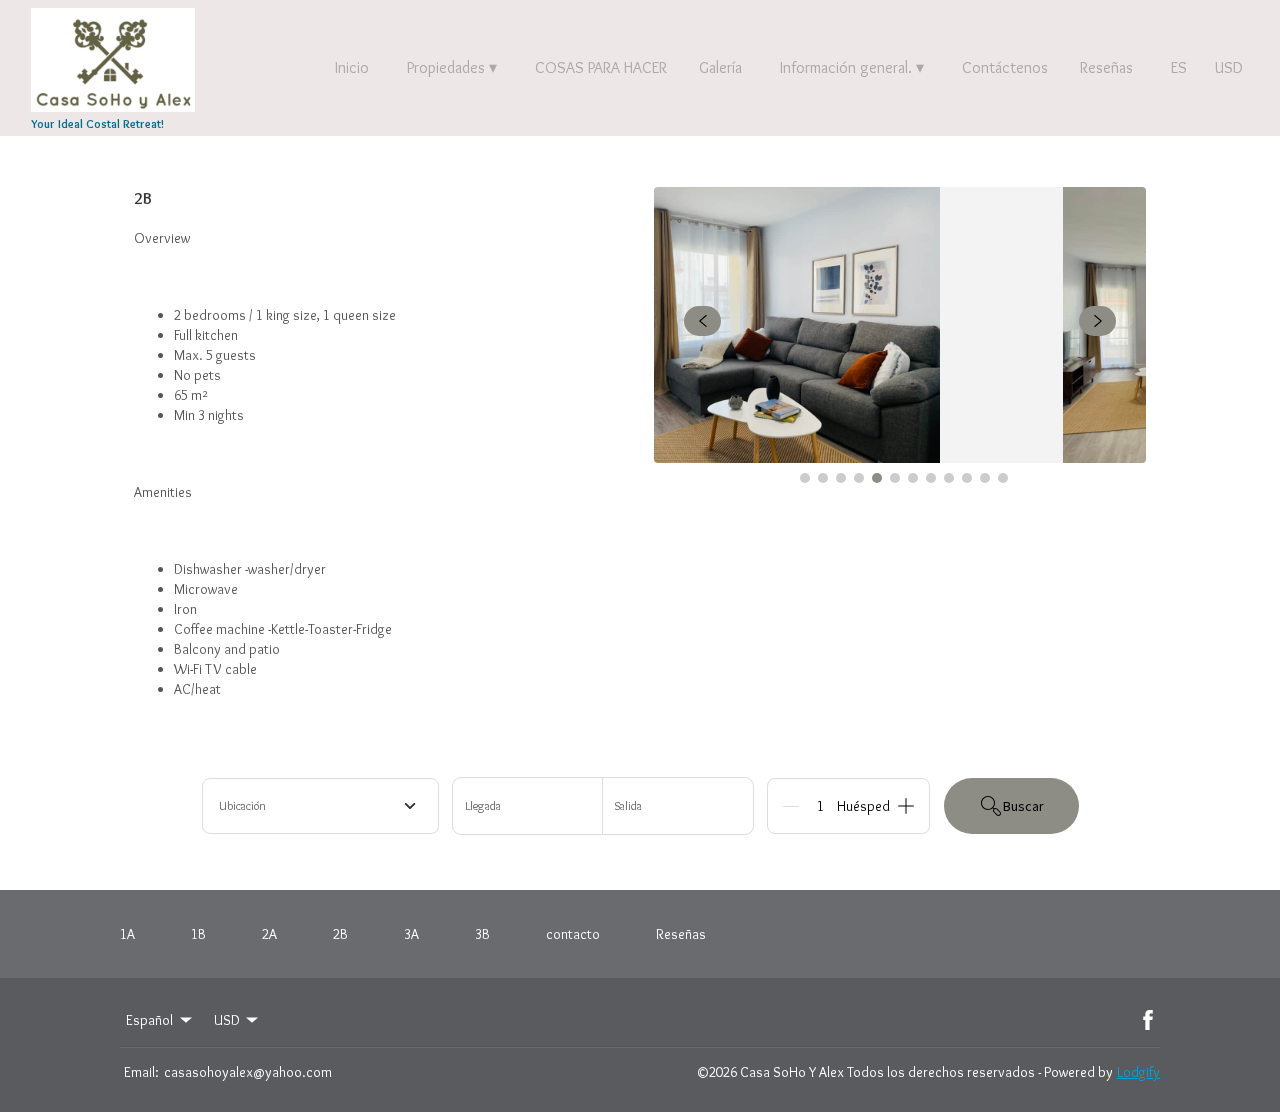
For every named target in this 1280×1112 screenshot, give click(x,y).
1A (127, 934)
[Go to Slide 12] (1003, 478)
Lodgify (1138, 1072)
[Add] (906, 806)
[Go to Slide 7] (913, 478)
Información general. (852, 67)
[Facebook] (1148, 1020)
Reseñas (1106, 67)
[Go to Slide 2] (823, 478)
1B (198, 934)
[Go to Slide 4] (859, 478)
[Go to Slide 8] (931, 478)
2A (269, 934)
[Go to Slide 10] (967, 478)
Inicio (352, 67)
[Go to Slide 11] (985, 478)
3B (482, 934)
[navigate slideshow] (702, 321)
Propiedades (452, 67)
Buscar (1023, 806)
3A (411, 934)
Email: (141, 1072)
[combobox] (320, 806)
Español (149, 1020)
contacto (573, 934)
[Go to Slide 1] (805, 478)
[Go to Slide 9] (949, 478)
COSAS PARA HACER (601, 67)
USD (1229, 67)
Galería (720, 67)
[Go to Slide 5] (877, 478)
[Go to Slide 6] (895, 478)
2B (340, 934)
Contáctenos (1005, 67)
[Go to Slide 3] (841, 478)
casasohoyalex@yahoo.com (248, 1072)
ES (1179, 67)
